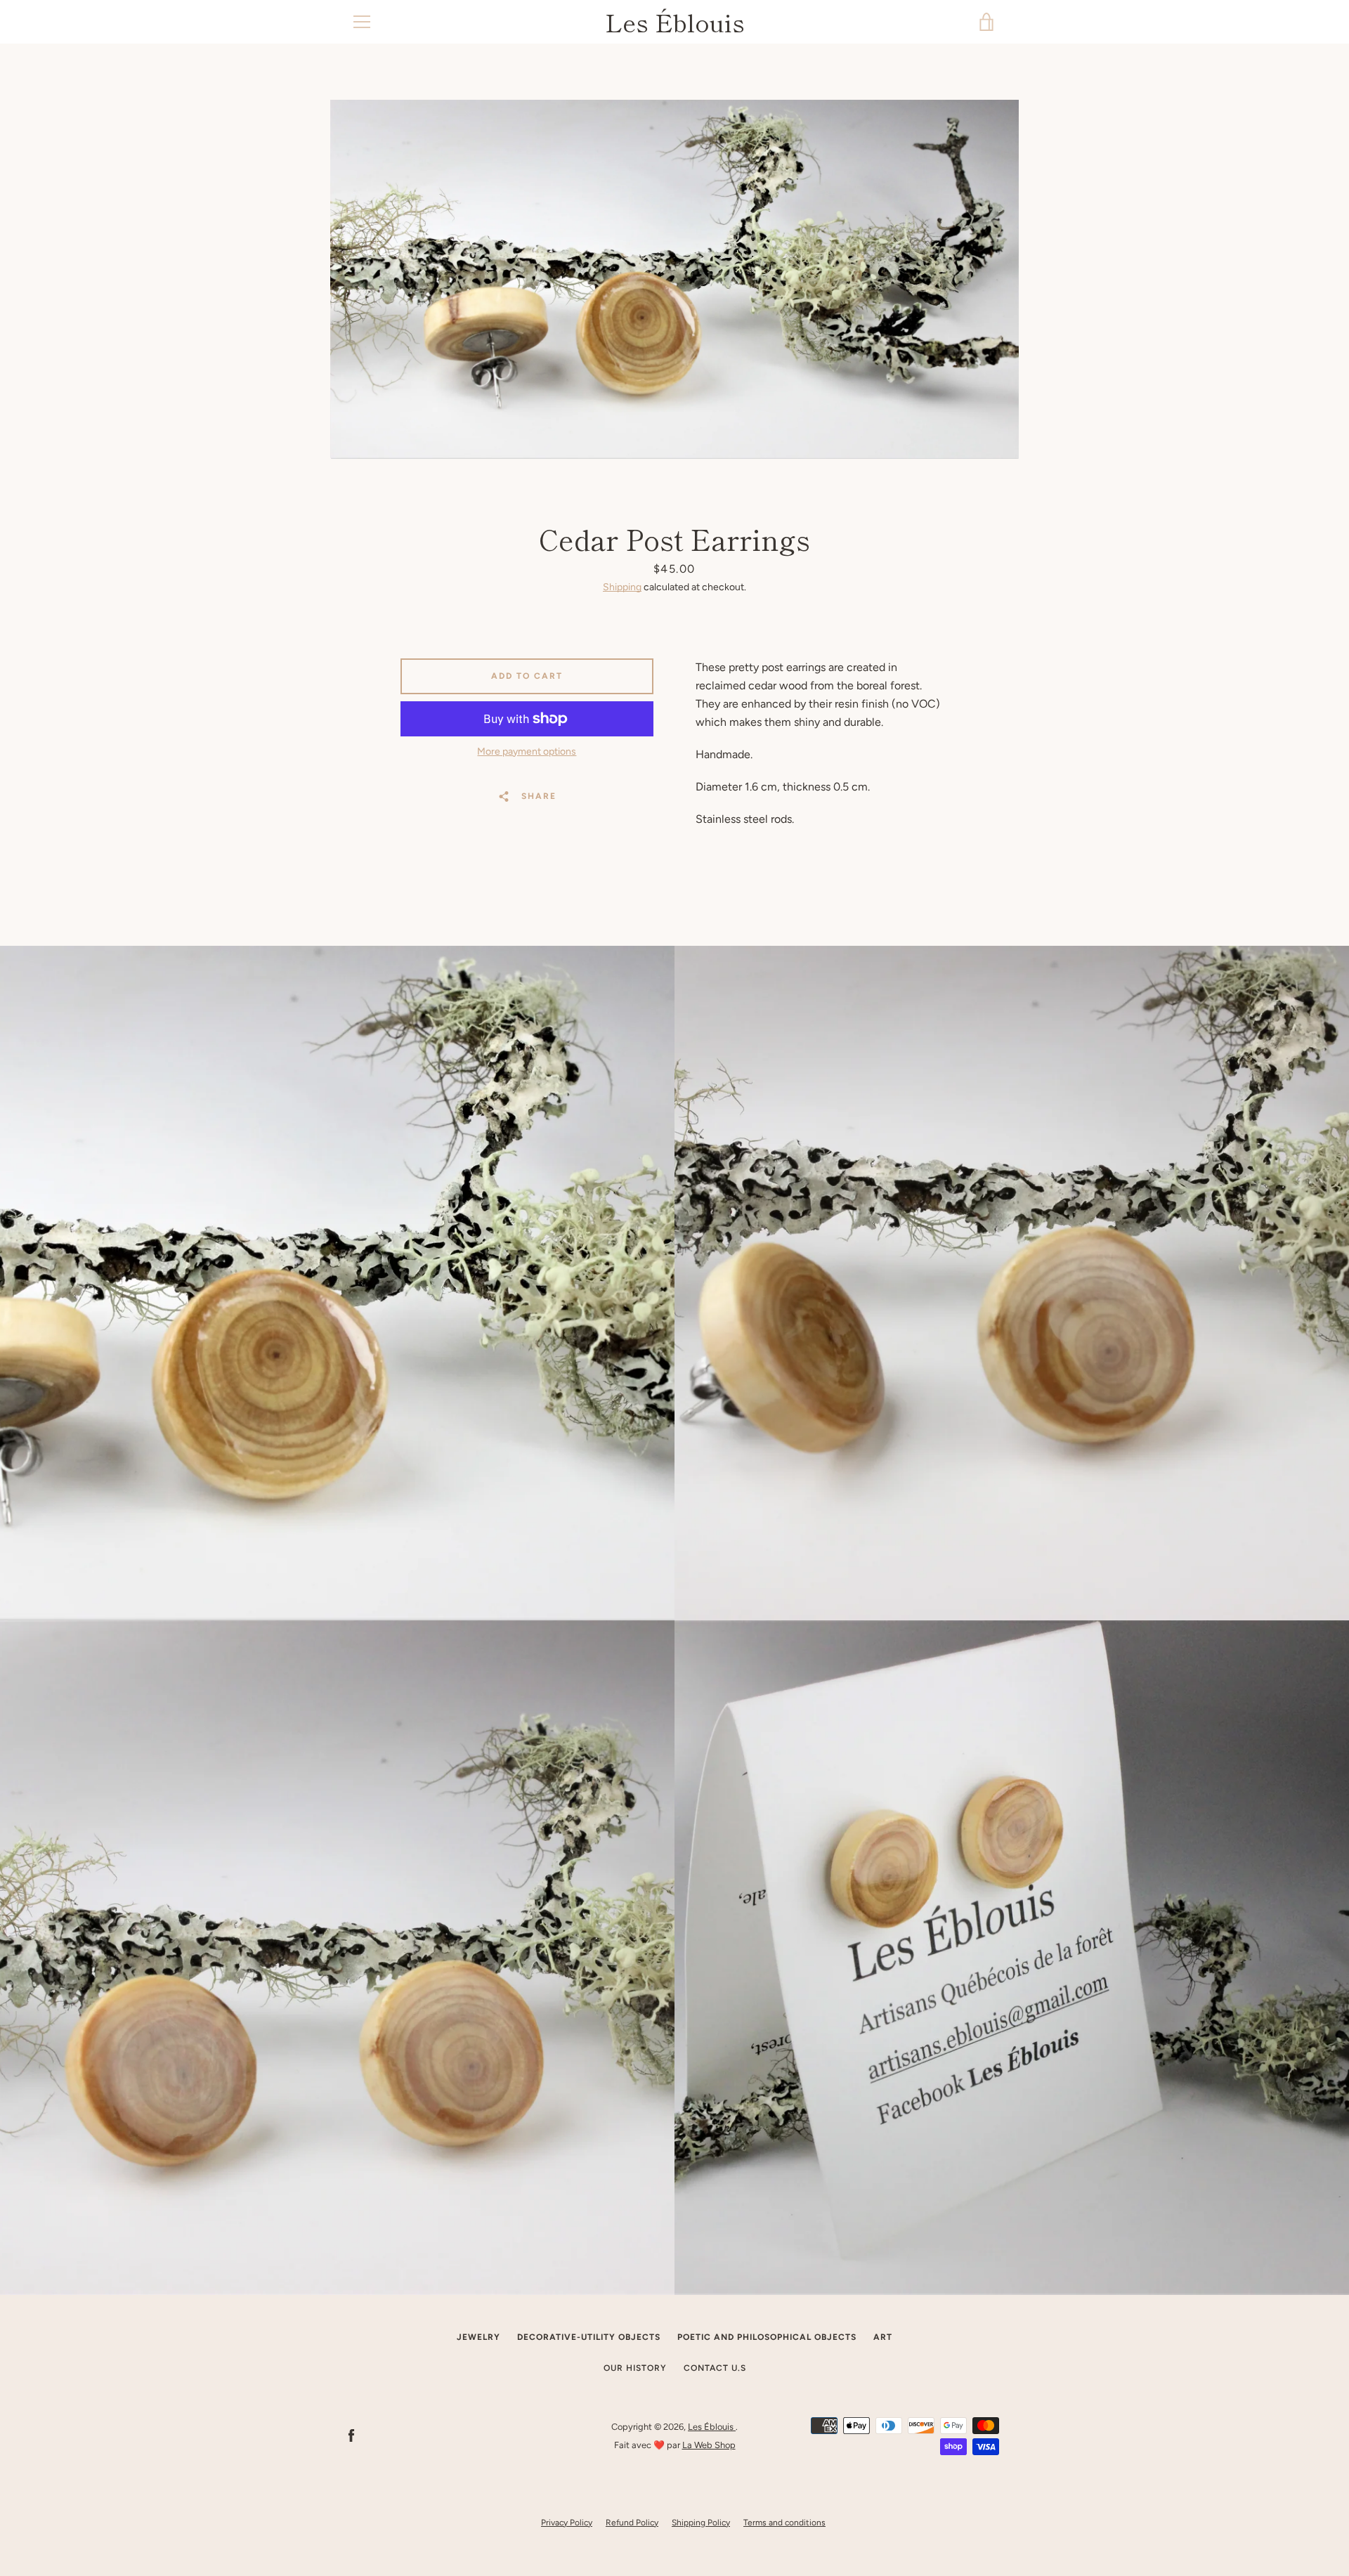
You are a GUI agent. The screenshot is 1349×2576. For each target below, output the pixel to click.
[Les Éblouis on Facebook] (351, 2435)
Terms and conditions (784, 2523)
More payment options (527, 752)
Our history (635, 2368)
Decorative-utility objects (589, 2337)
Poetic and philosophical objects (767, 2337)
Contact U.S (715, 2368)
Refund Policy (632, 2523)
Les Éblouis (675, 22)
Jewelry (478, 2337)
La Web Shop (709, 2445)
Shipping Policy (701, 2523)
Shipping (622, 587)
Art (883, 2337)
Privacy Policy (567, 2523)
